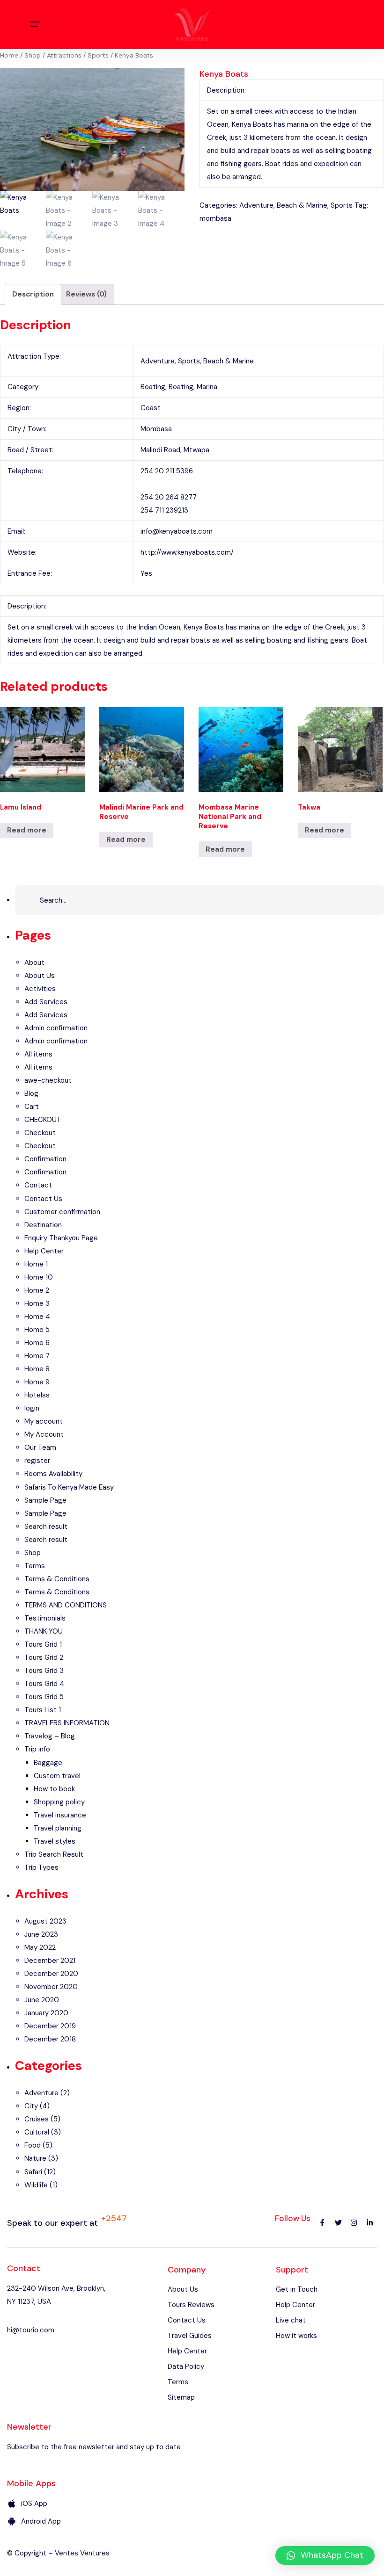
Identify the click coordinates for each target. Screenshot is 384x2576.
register (37, 1461)
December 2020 (51, 1974)
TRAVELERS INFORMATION (67, 1723)
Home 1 (36, 1264)
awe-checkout (48, 1080)
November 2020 (51, 1987)
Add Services (46, 1002)
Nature (35, 2158)
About (34, 962)
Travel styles (55, 1841)
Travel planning (58, 1828)
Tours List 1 (43, 1710)
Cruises (37, 2119)
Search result (46, 1527)
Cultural (37, 2132)
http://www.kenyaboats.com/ (187, 552)
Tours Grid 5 (44, 1697)
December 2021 (50, 1961)
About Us (40, 976)
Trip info (37, 1749)
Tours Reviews (191, 2305)
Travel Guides (190, 2336)
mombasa (215, 218)
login (32, 1408)
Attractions (64, 55)
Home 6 (37, 1343)
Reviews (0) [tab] (86, 294)
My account (44, 1421)
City (31, 2106)
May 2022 (40, 1947)
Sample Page (45, 1500)
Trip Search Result (54, 1854)
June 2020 (42, 2000)
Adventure (256, 205)
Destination (43, 1225)
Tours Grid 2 (44, 1657)
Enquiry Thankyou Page (61, 1238)
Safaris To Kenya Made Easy (69, 1487)
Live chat (291, 2320)
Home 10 (39, 1277)
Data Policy (186, 2366)
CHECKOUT (43, 1120)
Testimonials (45, 1618)
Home (9, 55)
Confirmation (45, 1159)
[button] (325, 2555)
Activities (40, 989)
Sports (98, 55)
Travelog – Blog (50, 1736)
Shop (33, 55)
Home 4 (37, 1317)
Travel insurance (60, 1815)
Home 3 (37, 1303)
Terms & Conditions (57, 1579)
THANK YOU (44, 1631)
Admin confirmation (56, 1028)
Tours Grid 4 (44, 1684)
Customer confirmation (62, 1212)
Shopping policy (59, 1802)
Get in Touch (297, 2289)
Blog (31, 1093)
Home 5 (37, 1330)
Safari (33, 2172)
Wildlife (36, 2185)
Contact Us (43, 1199)
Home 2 (37, 1290)
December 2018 (50, 2039)
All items (38, 1054)
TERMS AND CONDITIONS (66, 1605)
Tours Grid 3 (44, 1671)
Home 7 (37, 1356)
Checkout (40, 1133)
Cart (32, 1107)
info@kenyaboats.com (177, 531)
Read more (27, 830)
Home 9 (37, 1382)
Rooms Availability (53, 1474)
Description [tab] (33, 294)
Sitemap (181, 2397)
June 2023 (41, 1934)
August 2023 (45, 1921)
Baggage (48, 1763)
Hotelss (37, 1395)
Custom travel (57, 1776)
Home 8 (37, 1369)
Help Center (44, 1251)
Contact (38, 1185)
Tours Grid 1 (43, 1644)
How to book (54, 1789)
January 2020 (46, 2013)
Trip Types (41, 1867)
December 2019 (50, 2026)
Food (33, 2145)
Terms (35, 1566)
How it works (296, 2336)
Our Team (40, 1447)
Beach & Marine (302, 205)
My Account (44, 1434)
